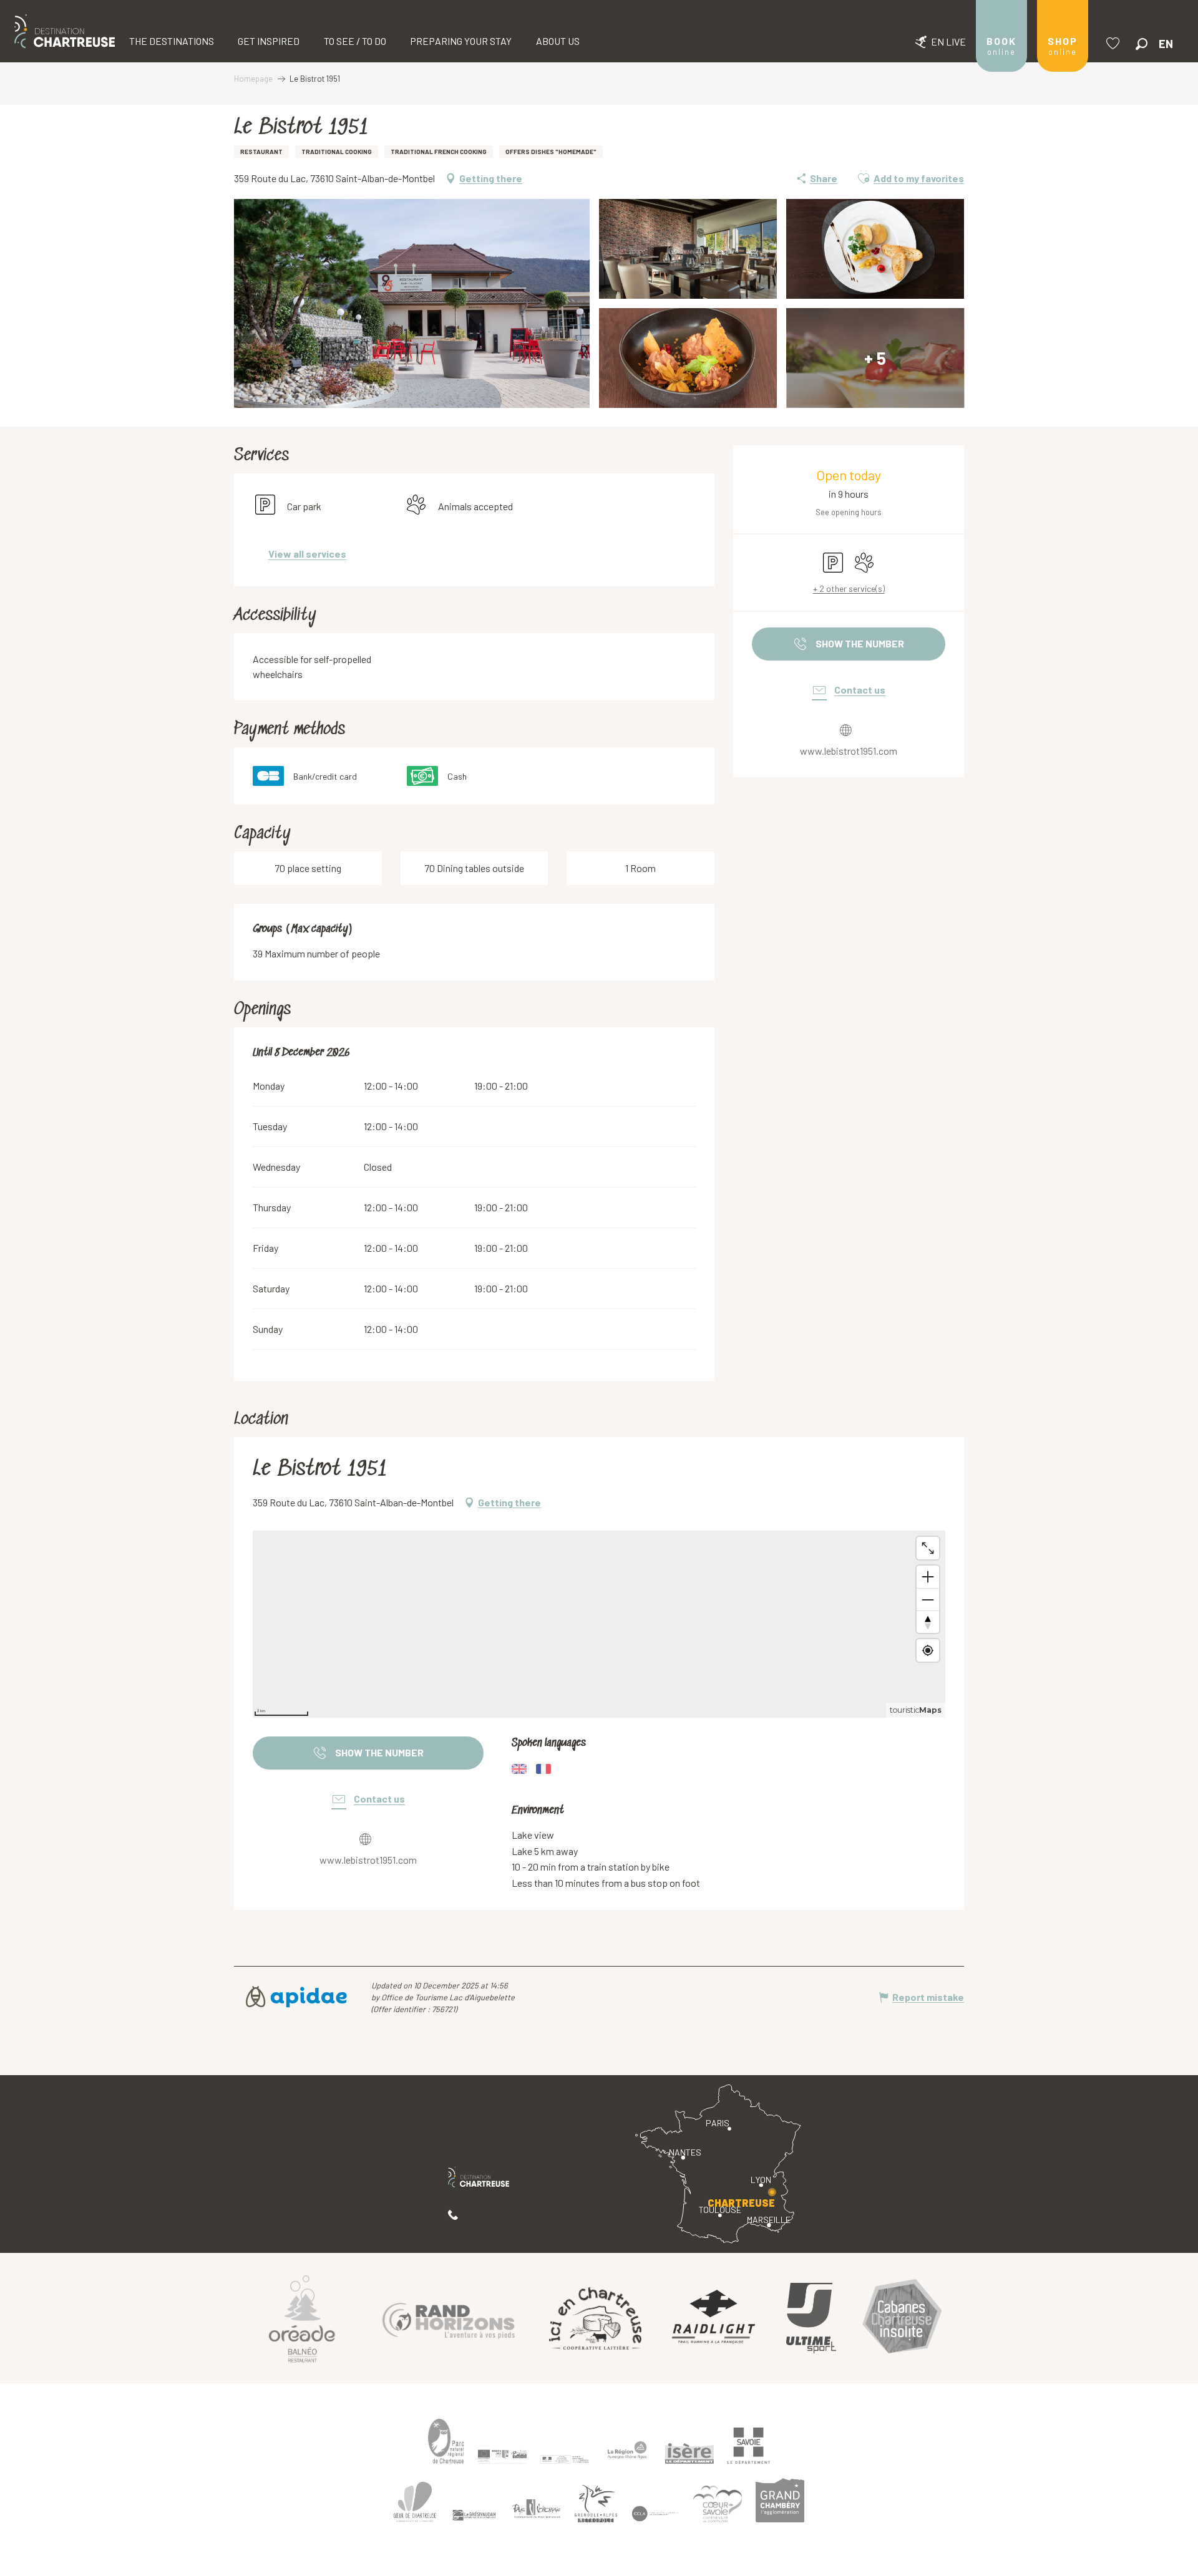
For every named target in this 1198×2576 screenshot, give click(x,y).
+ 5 (875, 358)
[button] (1142, 44)
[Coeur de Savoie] (718, 2504)
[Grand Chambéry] (780, 2500)
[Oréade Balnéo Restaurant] (302, 2318)
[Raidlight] (714, 2318)
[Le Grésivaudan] (474, 2515)
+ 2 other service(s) (849, 588)
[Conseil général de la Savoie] (749, 2446)
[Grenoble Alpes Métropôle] (596, 2504)
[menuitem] (65, 31)
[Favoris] (1114, 43)
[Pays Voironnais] (537, 2511)
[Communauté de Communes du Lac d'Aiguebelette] (655, 2514)
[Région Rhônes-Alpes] (627, 2450)
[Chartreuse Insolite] (902, 2318)
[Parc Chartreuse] (446, 2441)
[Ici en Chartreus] (595, 2318)
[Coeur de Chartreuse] (415, 2502)
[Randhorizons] (449, 2318)
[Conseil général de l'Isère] (689, 2454)
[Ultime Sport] (811, 2318)
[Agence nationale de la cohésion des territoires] (565, 2459)
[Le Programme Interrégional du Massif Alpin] (502, 2456)
